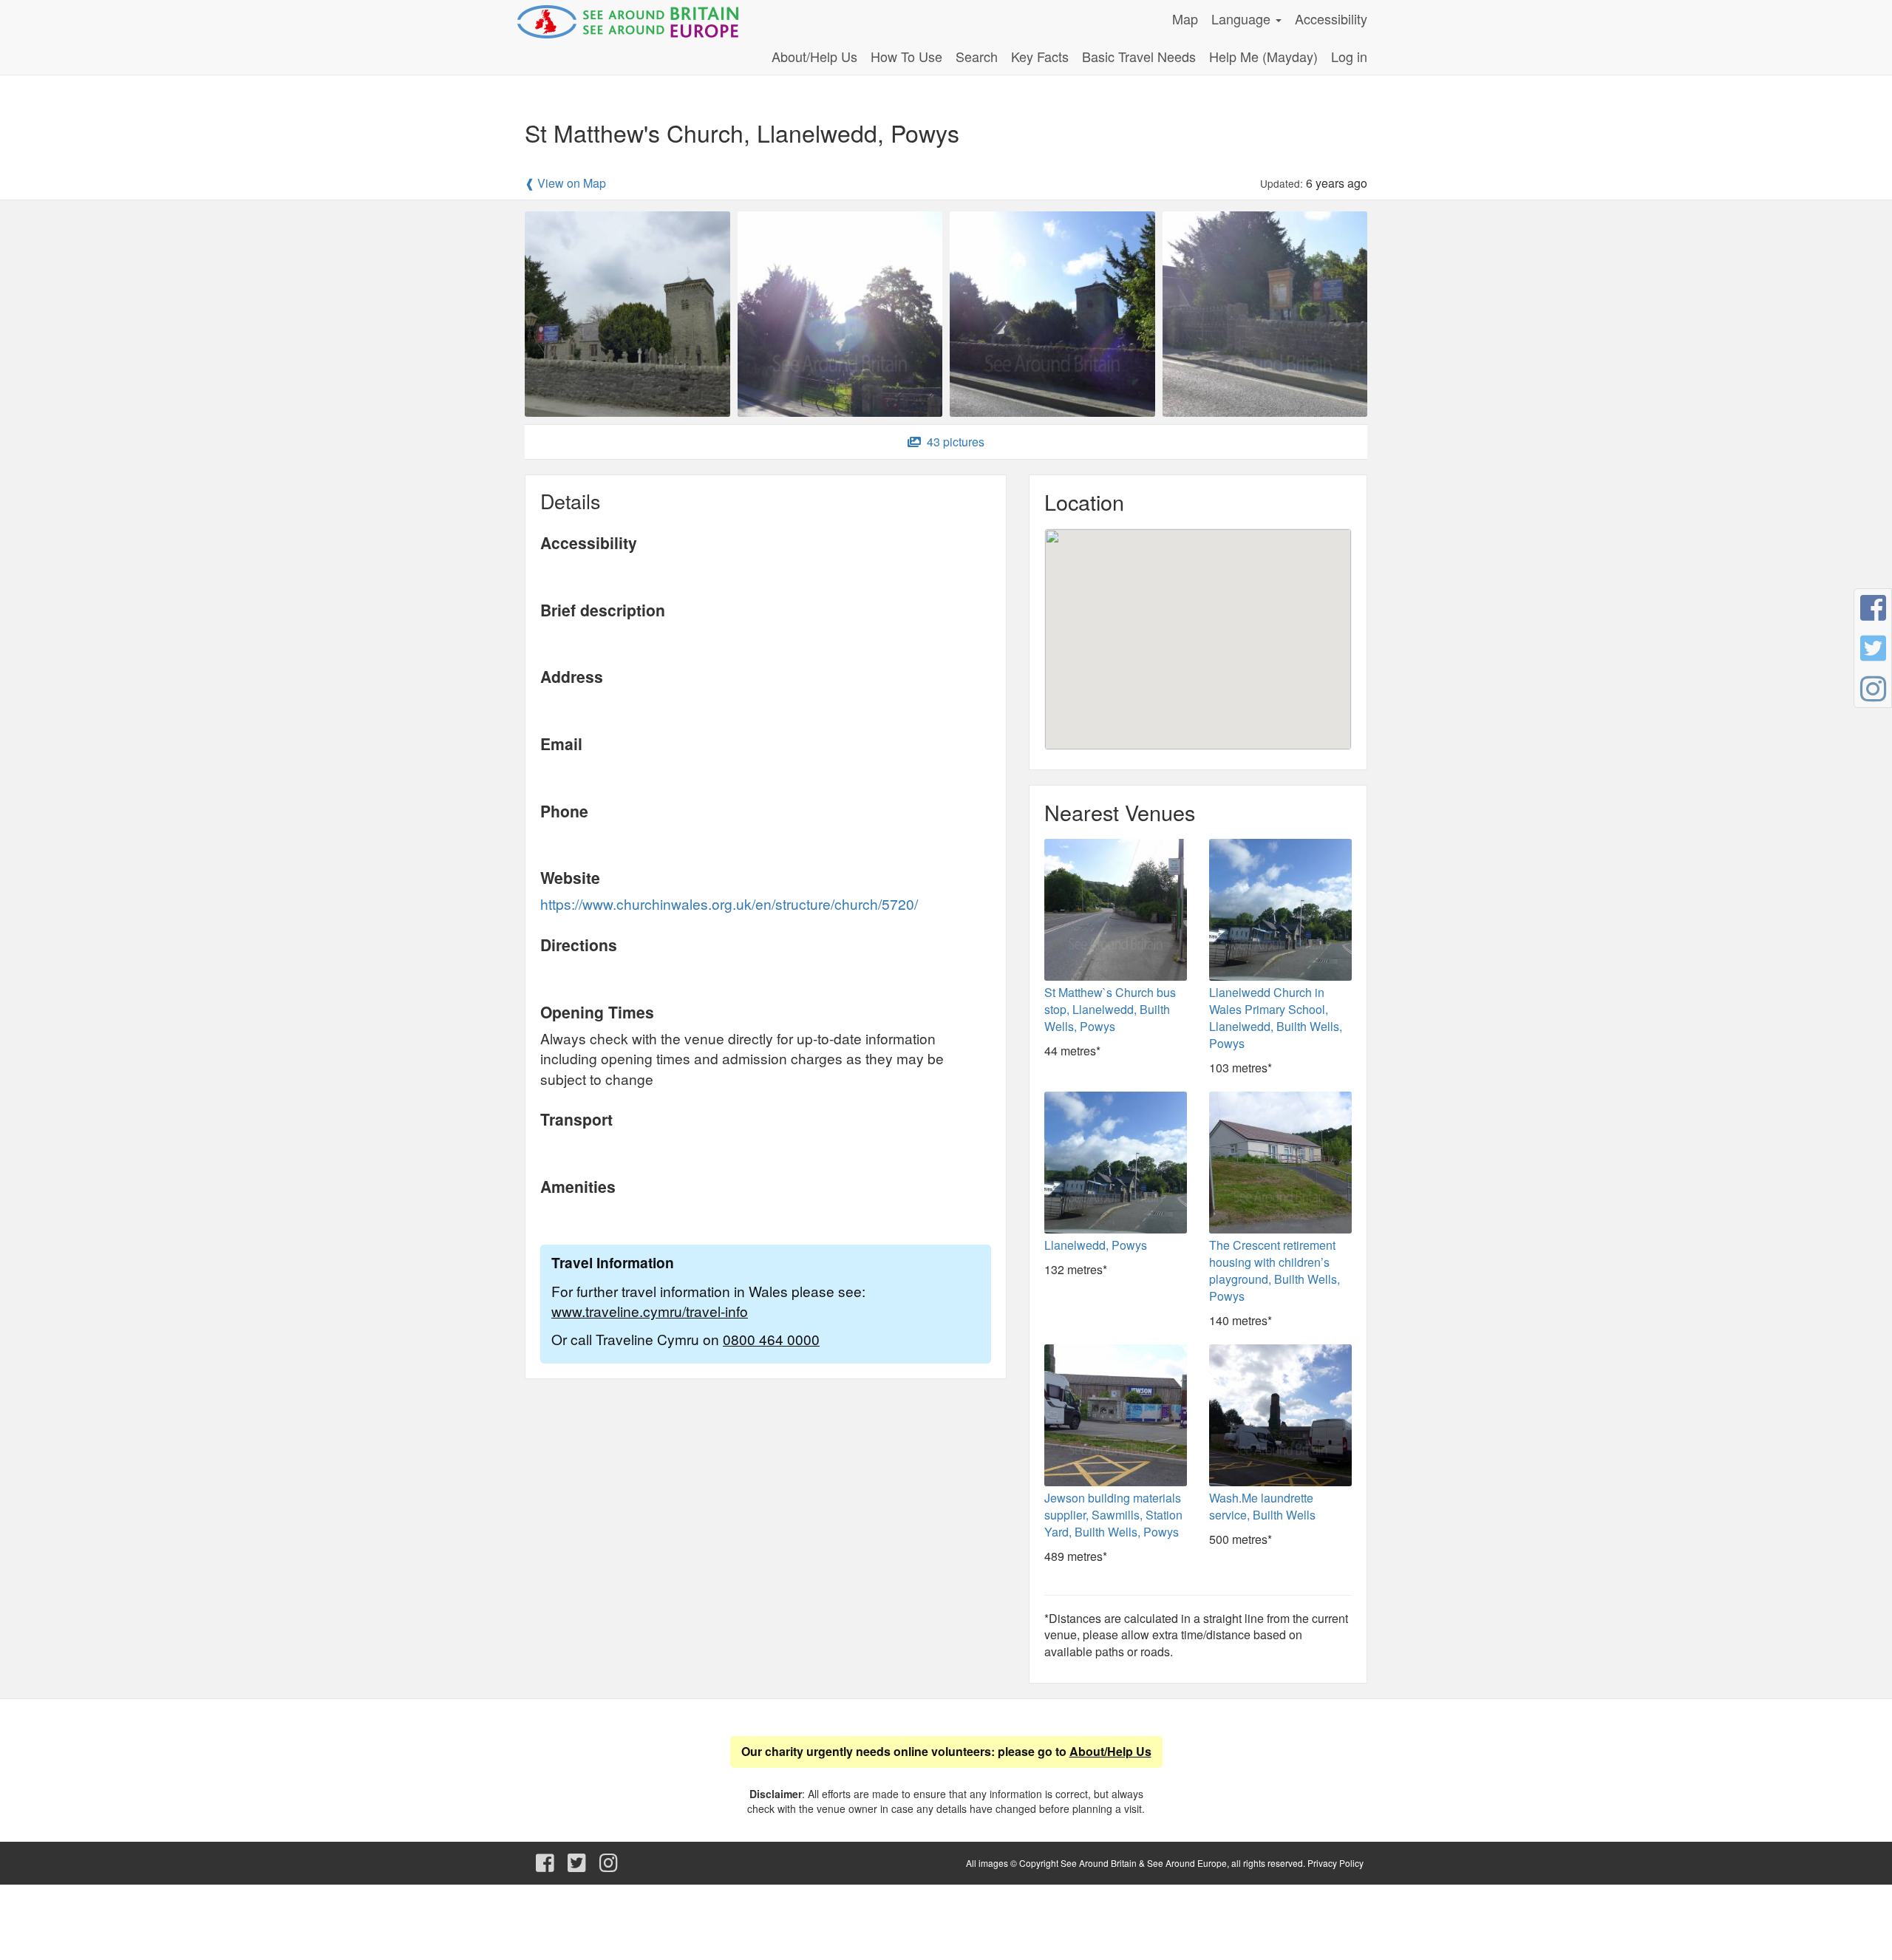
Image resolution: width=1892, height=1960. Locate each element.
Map (1185, 18)
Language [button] (1243, 18)
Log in (1349, 56)
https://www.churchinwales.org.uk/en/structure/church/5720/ (729, 904)
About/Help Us (814, 56)
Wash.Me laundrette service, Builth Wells (1262, 1506)
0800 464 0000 (771, 1339)
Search (977, 56)
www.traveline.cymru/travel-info (650, 1311)
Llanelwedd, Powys (1096, 1245)
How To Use (906, 56)
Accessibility (1331, 18)
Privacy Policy (1335, 1863)
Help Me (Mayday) (1263, 56)
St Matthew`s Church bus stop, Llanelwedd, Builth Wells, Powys (1110, 1009)
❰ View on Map (565, 183)
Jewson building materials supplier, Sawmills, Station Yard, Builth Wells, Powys (1113, 1515)
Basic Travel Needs (1139, 56)
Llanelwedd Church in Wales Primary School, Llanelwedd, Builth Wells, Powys (1276, 1018)
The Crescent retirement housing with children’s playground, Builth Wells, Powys (1275, 1270)
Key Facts (1040, 56)
